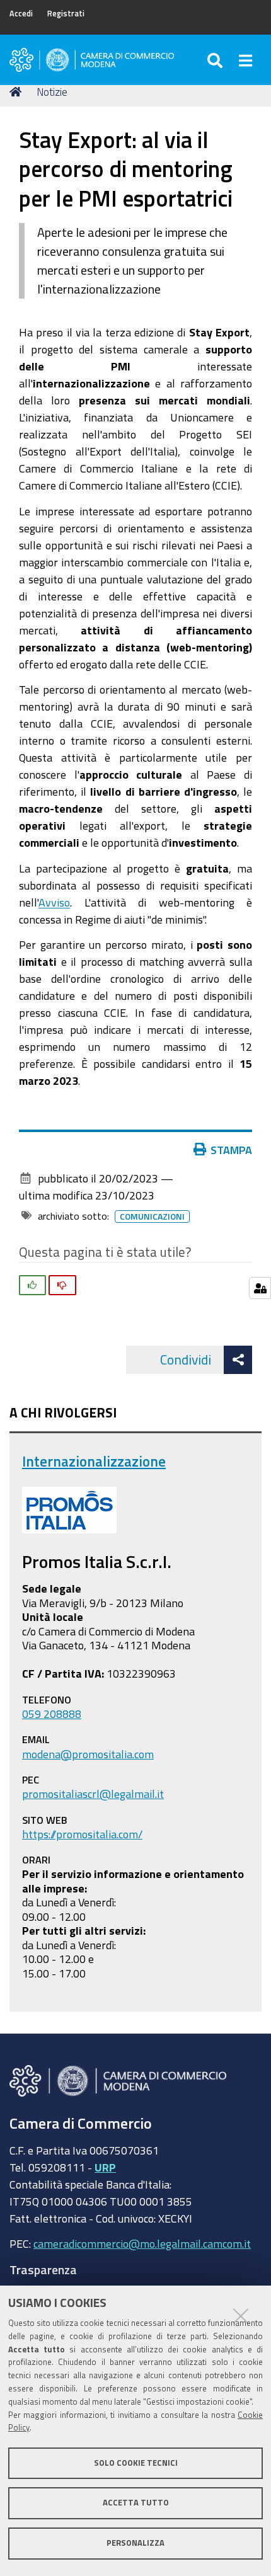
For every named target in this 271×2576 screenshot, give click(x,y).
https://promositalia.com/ (82, 1834)
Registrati (66, 14)
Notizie (52, 92)
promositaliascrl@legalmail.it (93, 1794)
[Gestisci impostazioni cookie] (260, 1288)
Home (18, 92)
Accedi (21, 14)
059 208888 (52, 1714)
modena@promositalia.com (88, 1754)
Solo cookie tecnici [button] (136, 2463)
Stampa (231, 1150)
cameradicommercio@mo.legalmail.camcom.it (142, 2243)
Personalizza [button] (135, 2543)
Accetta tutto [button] (136, 2503)
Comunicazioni (152, 1216)
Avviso (54, 902)
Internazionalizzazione (94, 1461)
